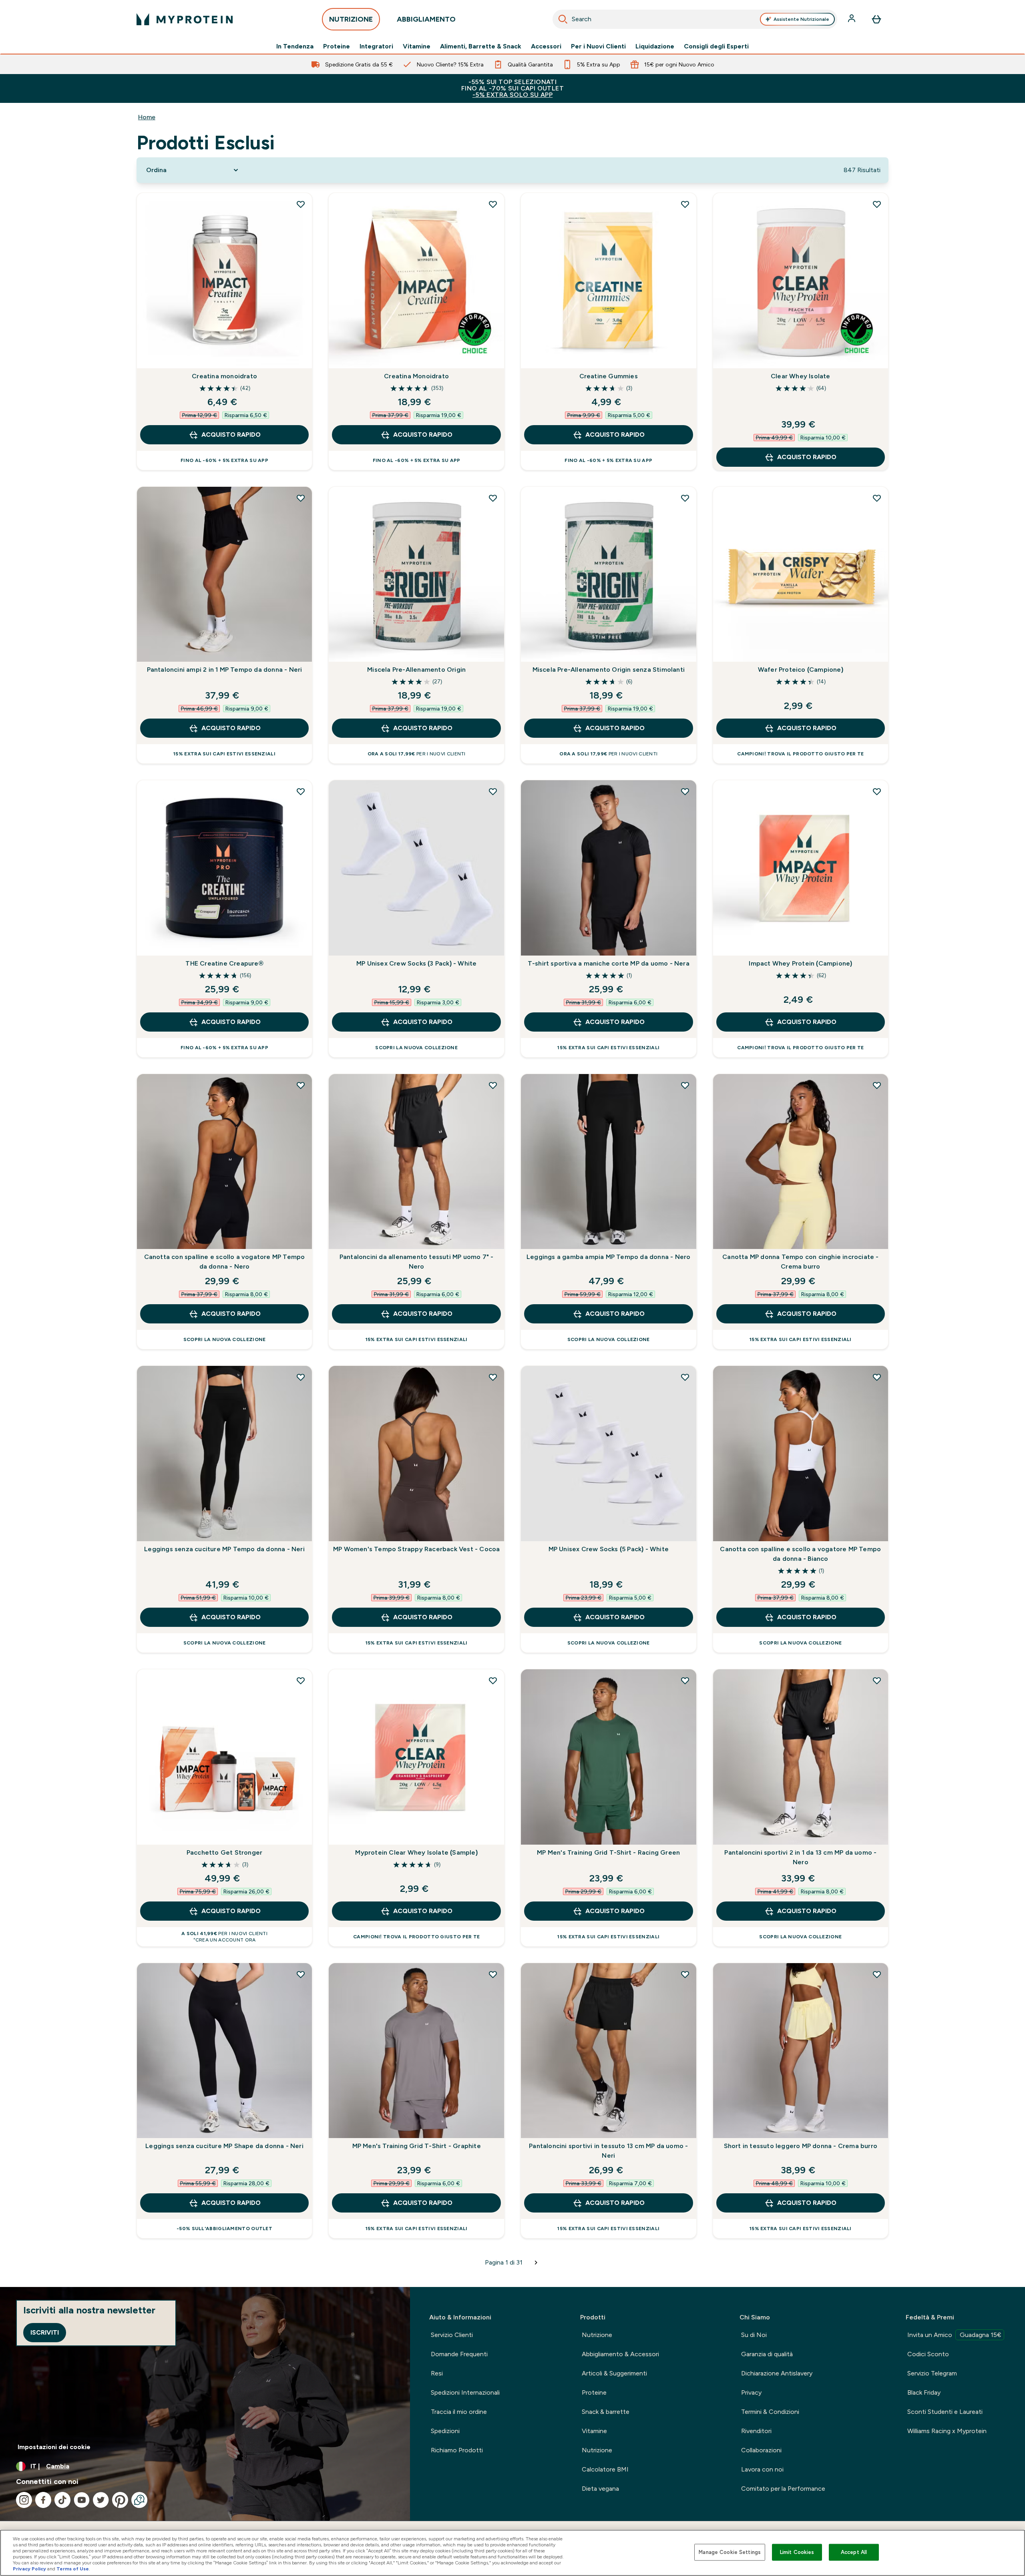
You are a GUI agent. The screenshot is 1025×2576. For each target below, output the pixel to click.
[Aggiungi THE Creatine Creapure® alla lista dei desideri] (301, 791)
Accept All (854, 2552)
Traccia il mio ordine (459, 2412)
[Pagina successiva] (536, 2263)
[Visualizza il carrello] (876, 19)
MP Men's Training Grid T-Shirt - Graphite (417, 2146)
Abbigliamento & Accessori (620, 2354)
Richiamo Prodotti (457, 2450)
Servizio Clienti (452, 2335)
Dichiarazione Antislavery (777, 2373)
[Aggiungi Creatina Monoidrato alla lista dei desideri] (493, 204)
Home (147, 117)
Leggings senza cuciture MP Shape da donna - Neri (224, 2146)
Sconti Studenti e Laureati (945, 2412)
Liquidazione (655, 46)
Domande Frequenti (459, 2354)
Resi (437, 2373)
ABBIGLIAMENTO (426, 19)
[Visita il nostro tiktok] (62, 2500)
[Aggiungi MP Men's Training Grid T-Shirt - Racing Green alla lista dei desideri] (685, 1681)
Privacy (751, 2392)
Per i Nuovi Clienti (598, 46)
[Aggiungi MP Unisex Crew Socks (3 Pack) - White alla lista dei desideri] (493, 791)
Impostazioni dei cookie (54, 2447)
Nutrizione (597, 2335)
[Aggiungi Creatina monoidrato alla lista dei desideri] (301, 204)
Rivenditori (756, 2431)
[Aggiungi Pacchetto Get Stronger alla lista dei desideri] (301, 1681)
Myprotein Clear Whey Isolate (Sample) (416, 1852)
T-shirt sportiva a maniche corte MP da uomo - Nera (609, 963)
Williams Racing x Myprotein (947, 2431)
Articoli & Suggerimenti (614, 2373)
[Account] (852, 19)
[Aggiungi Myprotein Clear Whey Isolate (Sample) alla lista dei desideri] (493, 1681)
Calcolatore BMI (605, 2469)
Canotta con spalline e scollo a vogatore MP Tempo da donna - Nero (225, 1262)
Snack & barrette (606, 2412)
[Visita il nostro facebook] (43, 2500)
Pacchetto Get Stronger (224, 1852)
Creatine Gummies (609, 376)
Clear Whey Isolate (801, 376)
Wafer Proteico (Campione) (801, 670)
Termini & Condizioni (770, 2412)
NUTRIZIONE (351, 19)
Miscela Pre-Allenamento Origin (416, 670)
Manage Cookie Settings (730, 2552)
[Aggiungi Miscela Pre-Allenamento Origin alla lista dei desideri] (493, 498)
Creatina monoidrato (224, 376)
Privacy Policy (29, 2569)
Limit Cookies (797, 2552)
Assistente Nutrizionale (801, 19)
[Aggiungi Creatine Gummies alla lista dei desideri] (685, 204)
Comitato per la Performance (783, 2489)
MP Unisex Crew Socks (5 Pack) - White (609, 1549)
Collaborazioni (761, 2450)
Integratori (376, 46)
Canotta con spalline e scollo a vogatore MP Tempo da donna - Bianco (800, 1554)
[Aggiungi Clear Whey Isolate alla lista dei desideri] (877, 204)
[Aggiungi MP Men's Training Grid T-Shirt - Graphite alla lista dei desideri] (493, 1974)
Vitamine (417, 46)
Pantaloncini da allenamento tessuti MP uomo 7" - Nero (417, 1262)
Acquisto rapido (231, 435)
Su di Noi (754, 2335)
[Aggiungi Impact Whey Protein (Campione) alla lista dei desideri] (877, 791)
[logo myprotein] (185, 19)
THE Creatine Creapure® (224, 963)
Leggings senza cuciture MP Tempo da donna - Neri (224, 1549)
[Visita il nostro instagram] (24, 2500)
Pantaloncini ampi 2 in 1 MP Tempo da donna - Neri (225, 670)
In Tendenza (295, 46)
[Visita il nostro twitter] (101, 2500)
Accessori (546, 46)
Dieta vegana (600, 2489)
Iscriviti (45, 2332)
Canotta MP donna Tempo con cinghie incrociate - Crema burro (800, 1262)
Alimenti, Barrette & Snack (481, 46)
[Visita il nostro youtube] (82, 2500)
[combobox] (695, 19)
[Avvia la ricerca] (563, 19)
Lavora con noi (762, 2469)
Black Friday (924, 2392)
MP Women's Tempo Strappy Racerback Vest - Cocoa (416, 1549)
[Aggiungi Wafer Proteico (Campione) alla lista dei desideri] (877, 498)
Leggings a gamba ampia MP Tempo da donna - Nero (608, 1257)
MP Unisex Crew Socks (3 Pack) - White (416, 963)
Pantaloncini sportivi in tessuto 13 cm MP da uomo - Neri (608, 2151)
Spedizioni (445, 2431)
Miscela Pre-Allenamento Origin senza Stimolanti (609, 670)
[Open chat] (139, 2500)
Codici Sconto (928, 2354)
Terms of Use (73, 2569)
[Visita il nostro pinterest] (120, 2500)
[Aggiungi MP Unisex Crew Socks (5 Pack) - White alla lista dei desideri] (685, 1377)
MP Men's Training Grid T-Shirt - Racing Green (608, 1852)
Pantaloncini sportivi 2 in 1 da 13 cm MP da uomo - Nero (800, 1857)
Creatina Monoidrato (416, 376)
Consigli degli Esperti (716, 46)
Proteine (337, 46)
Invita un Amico (954, 2335)
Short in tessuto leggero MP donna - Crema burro (801, 2146)
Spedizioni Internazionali (465, 2392)
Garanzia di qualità (767, 2354)
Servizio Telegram (932, 2373)
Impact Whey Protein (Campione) (800, 963)
